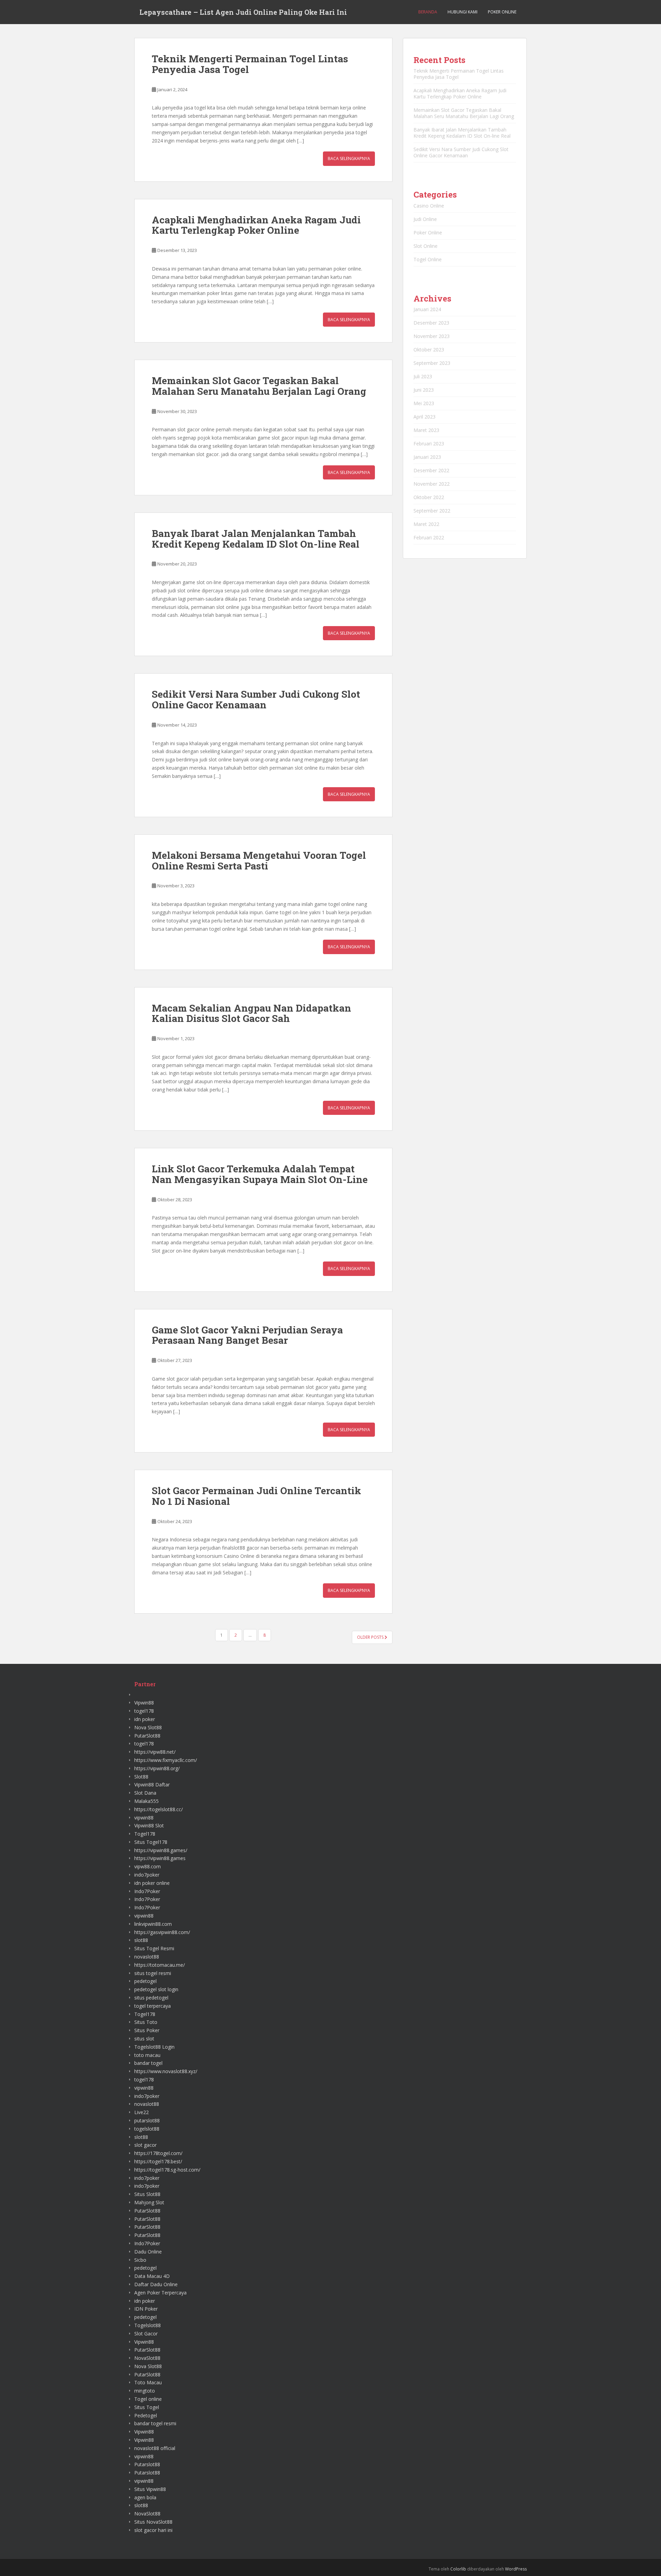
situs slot (144, 2039)
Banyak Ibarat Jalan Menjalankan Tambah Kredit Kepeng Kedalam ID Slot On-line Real (256, 539)
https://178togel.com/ (158, 2153)
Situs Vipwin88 (150, 2489)
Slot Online (426, 246)
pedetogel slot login (156, 1989)
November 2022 (432, 484)
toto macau (147, 2055)
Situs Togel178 (151, 1842)
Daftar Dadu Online (156, 2284)
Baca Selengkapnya (349, 159)
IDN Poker (146, 2309)
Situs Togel (147, 2407)
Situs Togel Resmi (154, 1948)
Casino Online (429, 206)
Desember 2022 (431, 470)
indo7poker (147, 1875)
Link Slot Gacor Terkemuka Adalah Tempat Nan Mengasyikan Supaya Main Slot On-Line (260, 1174)
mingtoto (145, 2391)
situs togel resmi (153, 1973)
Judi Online (425, 219)
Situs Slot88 (147, 2194)
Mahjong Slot (149, 2202)
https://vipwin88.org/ (157, 1768)
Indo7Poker (147, 1891)
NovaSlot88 (147, 2358)
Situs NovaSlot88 (153, 2522)
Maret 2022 (426, 524)
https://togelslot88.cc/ (159, 1809)
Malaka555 (146, 1801)
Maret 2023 (426, 430)
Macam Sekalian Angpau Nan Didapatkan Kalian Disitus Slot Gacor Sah (251, 1013)
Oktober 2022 (429, 497)
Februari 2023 (429, 444)
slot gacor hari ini (153, 2530)
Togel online (148, 2399)
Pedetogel (146, 2415)
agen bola (145, 2497)
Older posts (371, 1637)
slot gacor (145, 2145)
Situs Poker (147, 2030)
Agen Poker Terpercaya (160, 2293)
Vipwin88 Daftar (152, 1785)
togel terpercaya (153, 2006)
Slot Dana (145, 1793)
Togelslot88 (148, 2325)
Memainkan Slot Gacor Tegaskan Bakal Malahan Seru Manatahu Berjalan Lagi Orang (259, 386)
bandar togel (148, 2063)
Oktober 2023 (429, 350)
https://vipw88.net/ (155, 1752)
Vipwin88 (144, 1703)
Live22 (141, 2112)
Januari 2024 (427, 309)
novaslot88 (147, 1957)
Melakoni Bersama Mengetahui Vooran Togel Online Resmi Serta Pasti (259, 861)
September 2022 (432, 511)
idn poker (145, 1719)
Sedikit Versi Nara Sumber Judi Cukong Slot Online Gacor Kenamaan (256, 699)
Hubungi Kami (463, 12)
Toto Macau (148, 2382)
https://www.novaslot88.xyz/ (166, 2071)
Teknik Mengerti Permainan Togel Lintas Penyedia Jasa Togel (250, 64)
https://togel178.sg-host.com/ (167, 2170)
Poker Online (502, 12)
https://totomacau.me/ (160, 1965)
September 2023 (432, 363)
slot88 (141, 1940)
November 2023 (432, 336)
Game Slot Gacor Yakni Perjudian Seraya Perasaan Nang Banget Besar (247, 1335)
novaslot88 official (155, 2448)
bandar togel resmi (155, 2423)
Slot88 (141, 1777)
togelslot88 (147, 2129)
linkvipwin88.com (153, 1924)
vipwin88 (144, 1818)
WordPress (516, 2569)
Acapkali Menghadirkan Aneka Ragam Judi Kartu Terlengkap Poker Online (256, 225)
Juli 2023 (423, 376)
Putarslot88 (147, 2464)
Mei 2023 (424, 403)
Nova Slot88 (148, 1727)
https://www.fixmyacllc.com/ (166, 1760)
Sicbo (140, 2260)
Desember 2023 (431, 323)
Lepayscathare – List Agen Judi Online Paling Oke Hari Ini (243, 12)
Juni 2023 (424, 390)
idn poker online (152, 1883)
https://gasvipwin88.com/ (162, 1932)
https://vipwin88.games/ (161, 1850)
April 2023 (424, 417)
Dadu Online (148, 2252)
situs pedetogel (151, 1998)
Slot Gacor (146, 2334)
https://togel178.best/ (158, 2161)
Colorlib (458, 2569)
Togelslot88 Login (154, 2047)
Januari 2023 (427, 457)
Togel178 (145, 1834)
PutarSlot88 (147, 1736)
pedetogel (145, 1981)
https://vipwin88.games (160, 1858)
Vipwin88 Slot (149, 1825)
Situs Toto (146, 2022)
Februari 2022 (429, 537)
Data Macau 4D (152, 2276)
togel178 (144, 1711)
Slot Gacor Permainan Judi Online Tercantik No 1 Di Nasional (256, 1496)
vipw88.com (148, 1866)
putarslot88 (147, 2120)
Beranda (428, 12)
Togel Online (428, 259)
